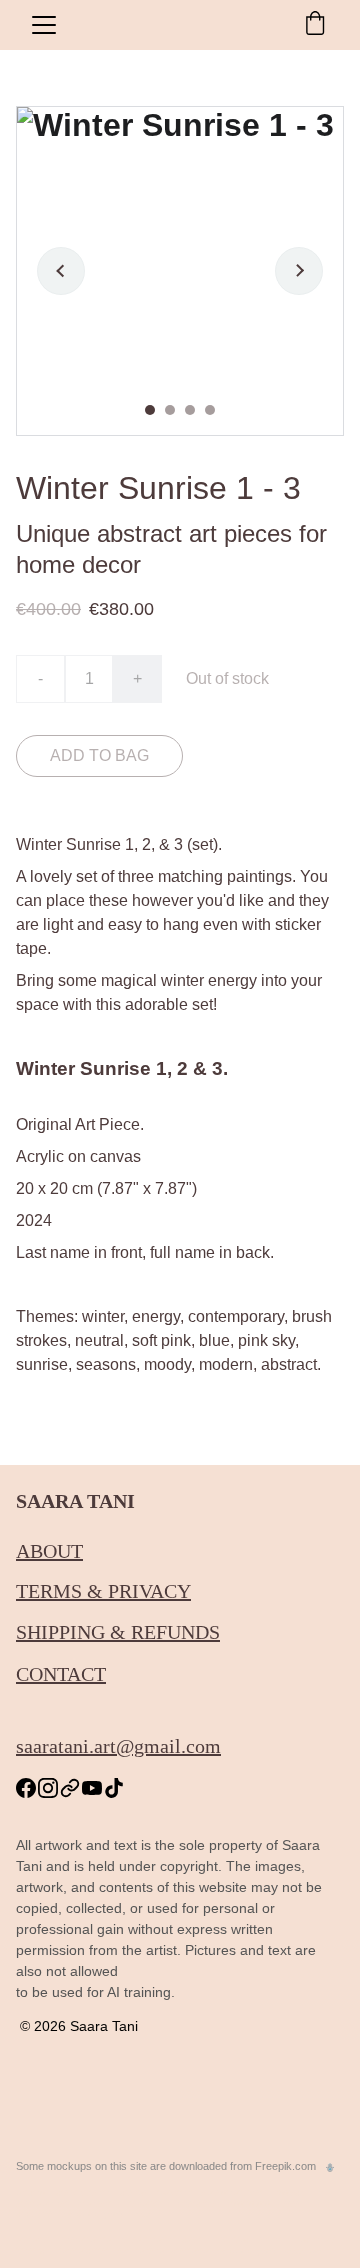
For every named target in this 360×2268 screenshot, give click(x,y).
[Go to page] (70, 1788)
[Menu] (44, 25)
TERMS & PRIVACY (103, 1591)
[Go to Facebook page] (26, 1788)
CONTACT (61, 1674)
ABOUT (49, 1551)
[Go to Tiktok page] (114, 1788)
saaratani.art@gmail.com (118, 1746)
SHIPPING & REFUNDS (118, 1632)
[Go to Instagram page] (48, 1788)
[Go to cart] (315, 25)
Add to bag (99, 755)
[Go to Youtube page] (92, 1788)
